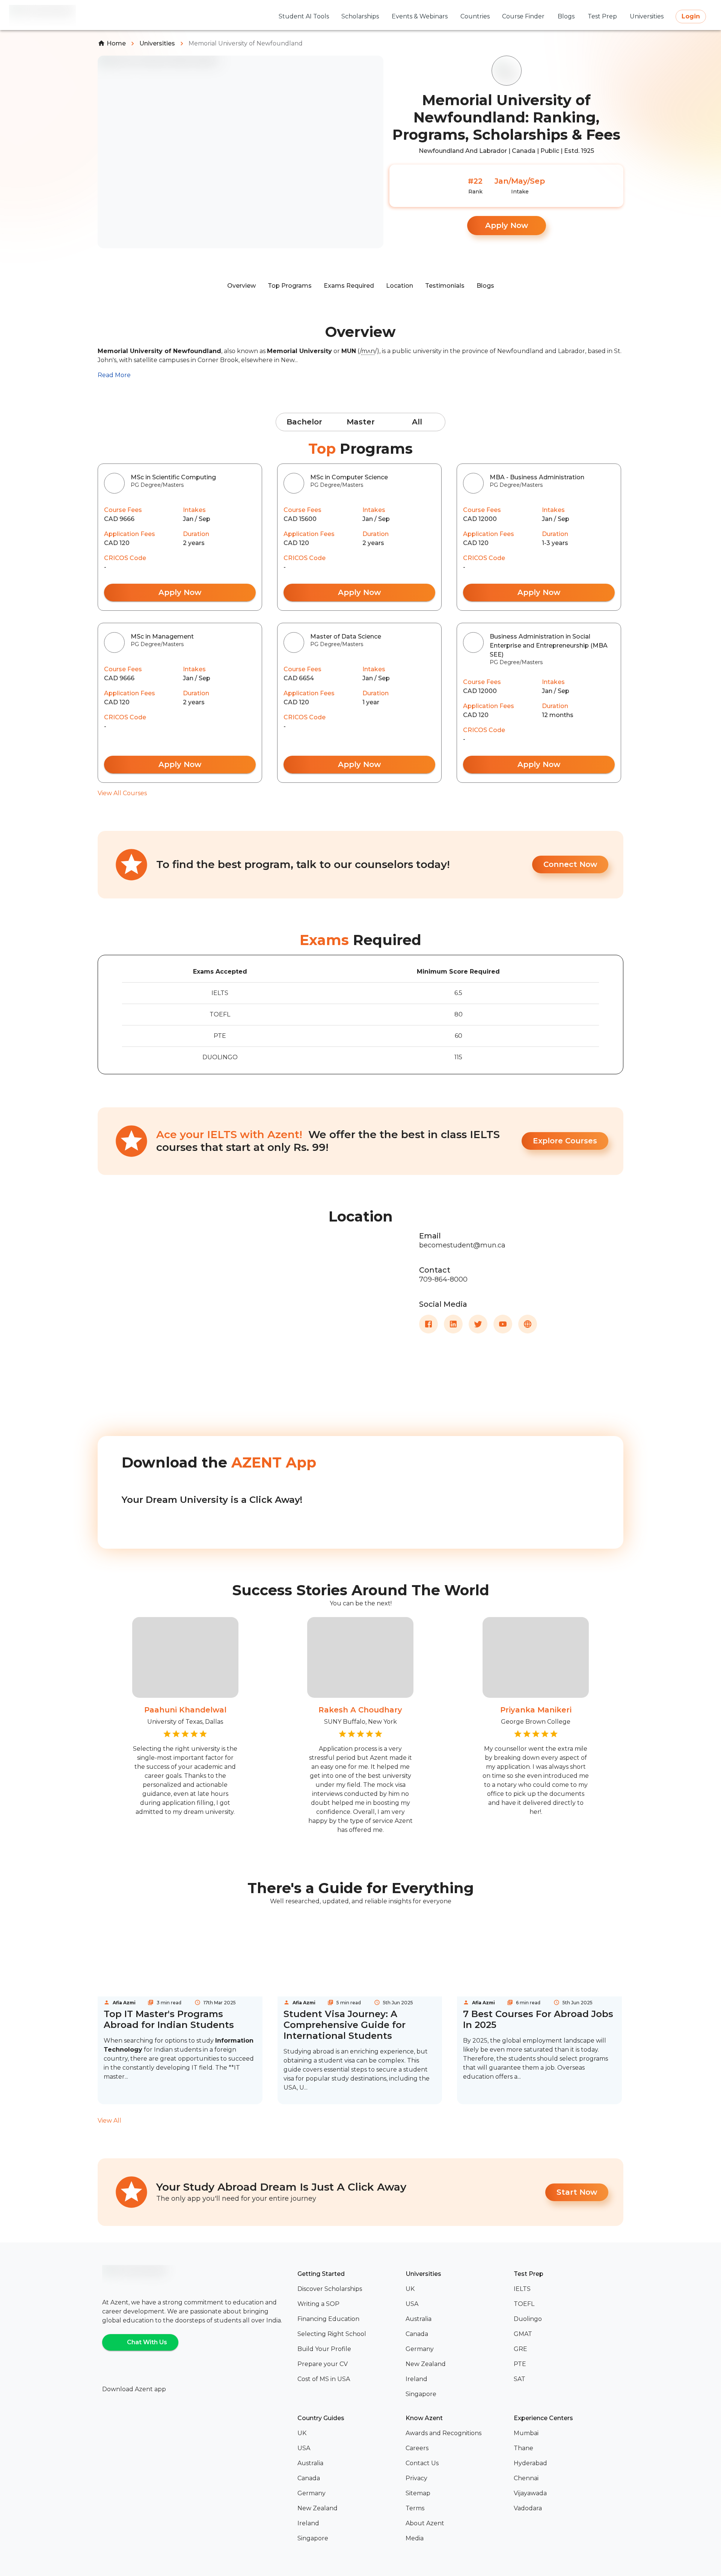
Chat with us (147, 2342)
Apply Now (507, 225)
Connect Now (570, 864)
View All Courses (122, 793)
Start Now (577, 2192)
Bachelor (304, 422)
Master (361, 422)
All (417, 422)
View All (109, 2121)
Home (116, 43)
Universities (157, 43)
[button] (348, 2289)
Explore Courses (565, 1141)
